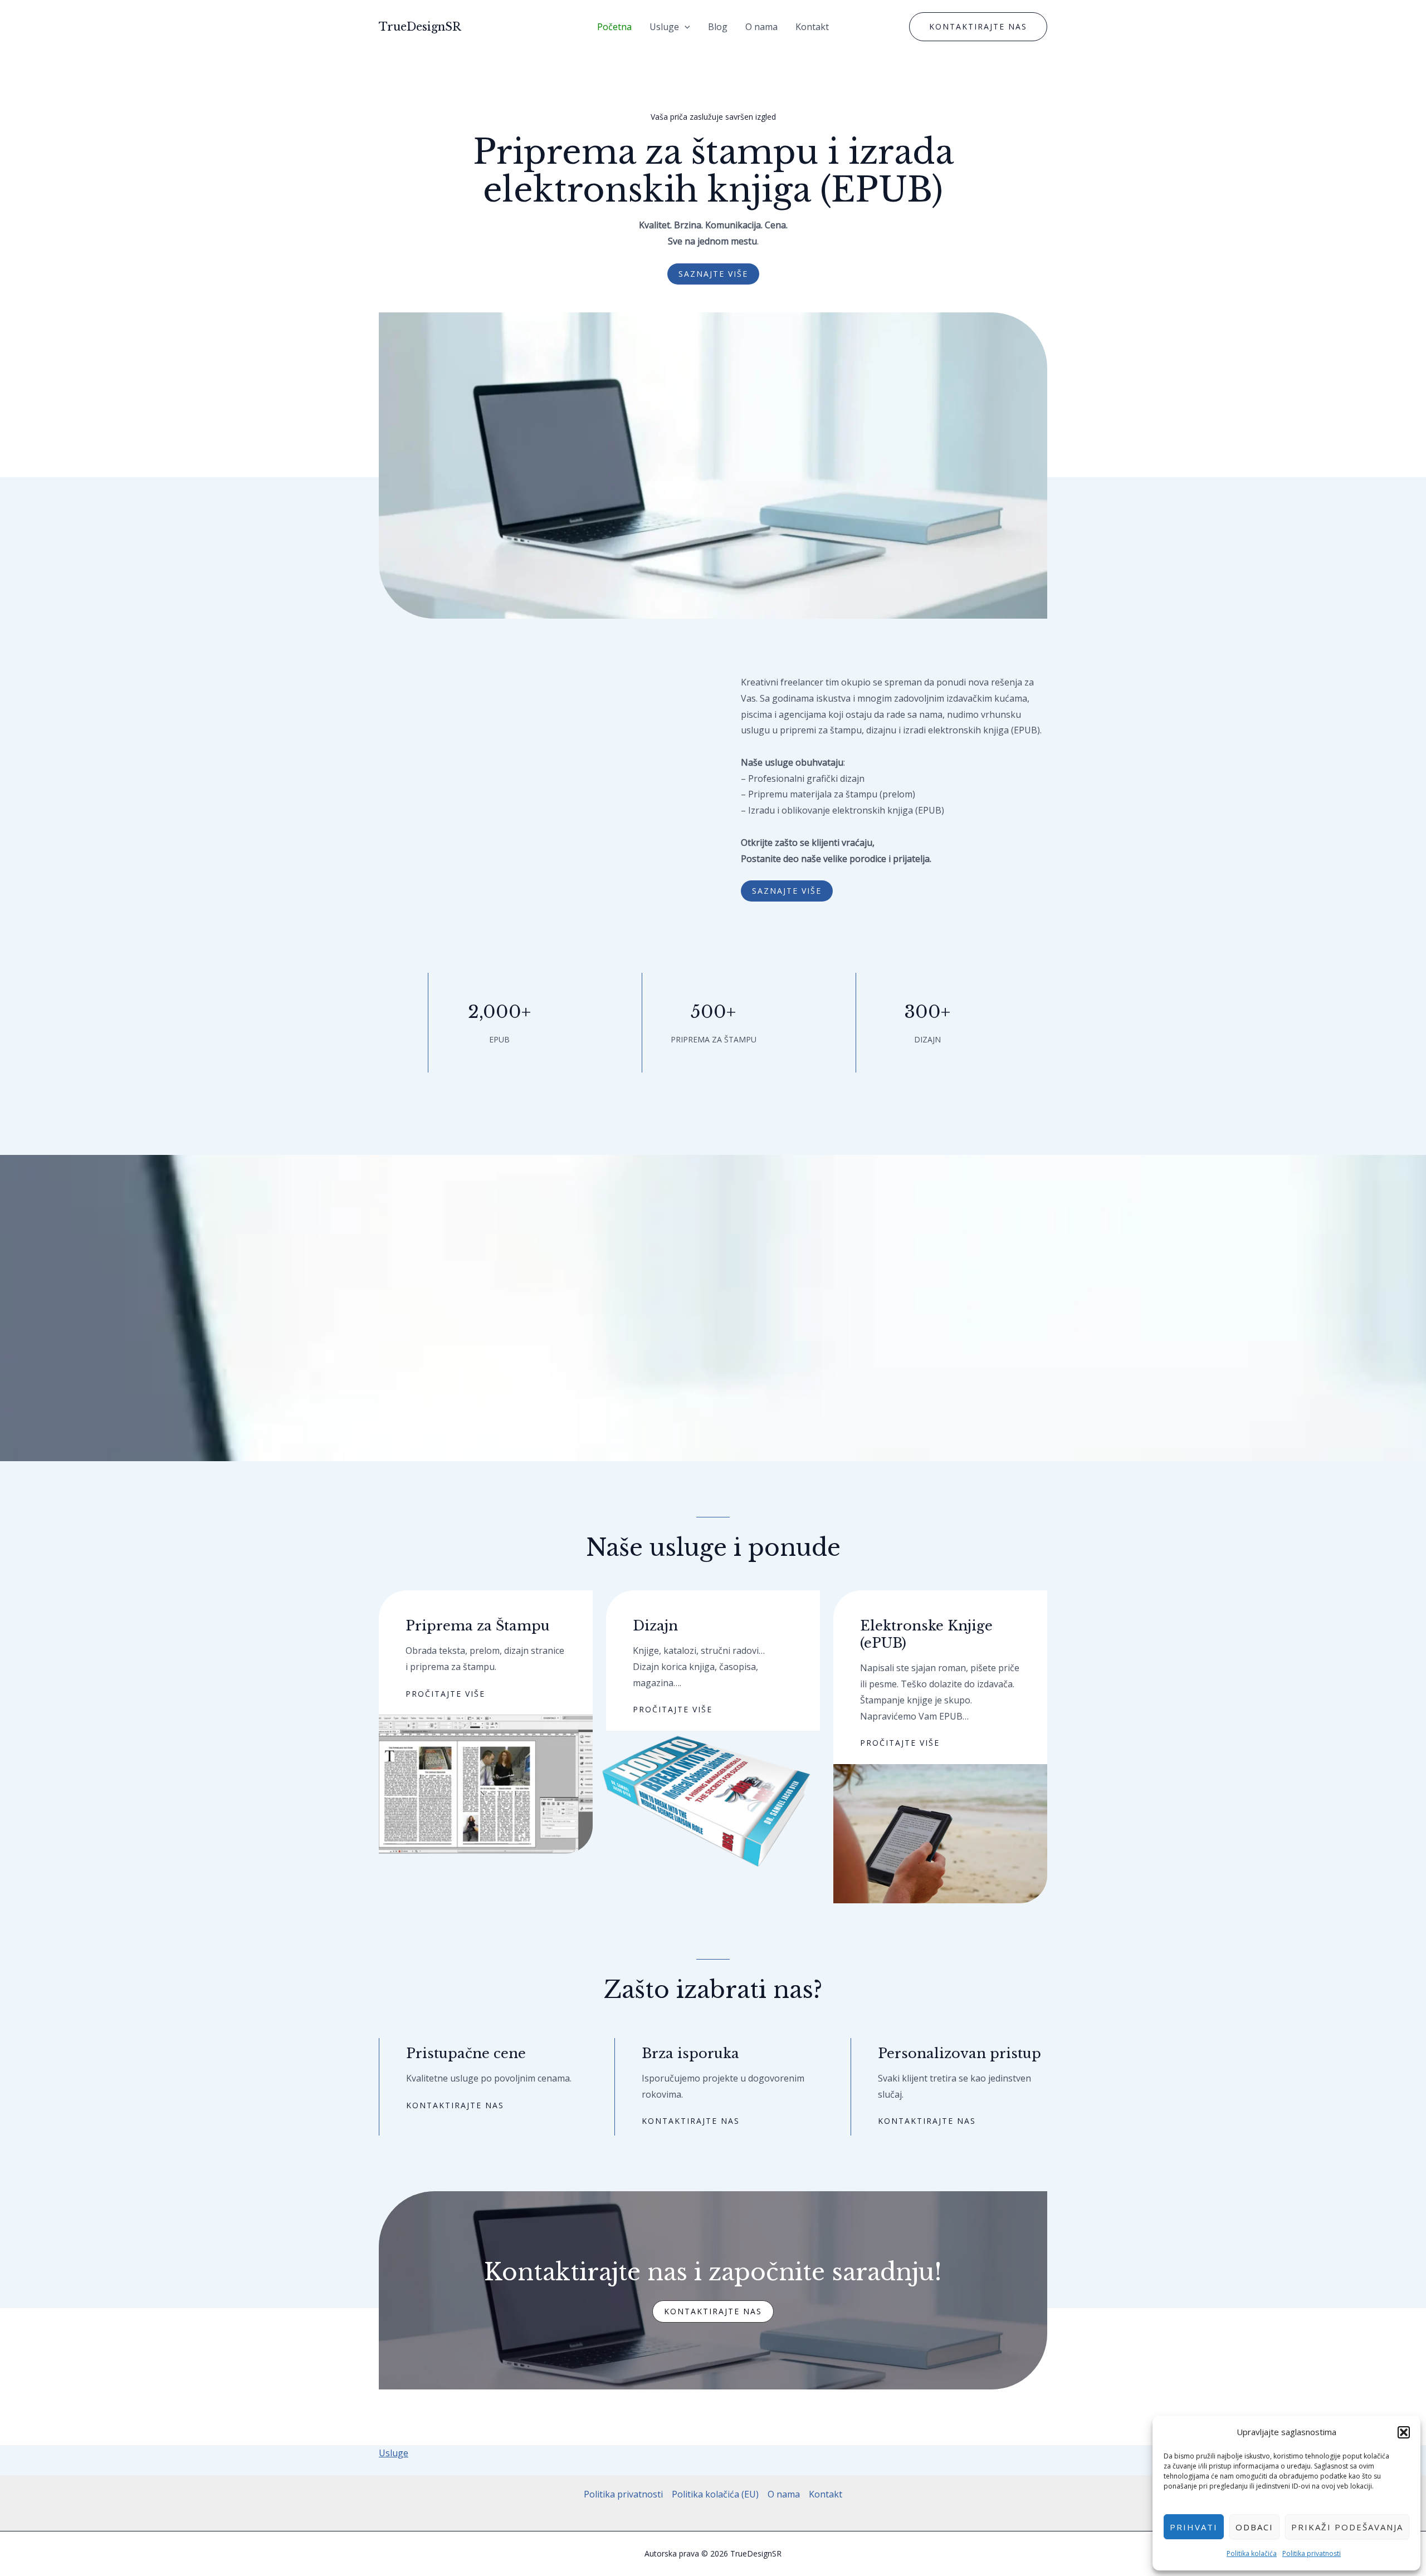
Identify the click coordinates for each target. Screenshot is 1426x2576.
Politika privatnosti (1312, 2553)
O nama (761, 27)
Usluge (664, 27)
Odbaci (1254, 2527)
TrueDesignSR (420, 27)
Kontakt (812, 27)
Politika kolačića (1252, 2553)
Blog (718, 27)
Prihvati (1194, 2527)
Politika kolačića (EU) (715, 2494)
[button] (1404, 2432)
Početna (614, 27)
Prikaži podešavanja (1347, 2527)
